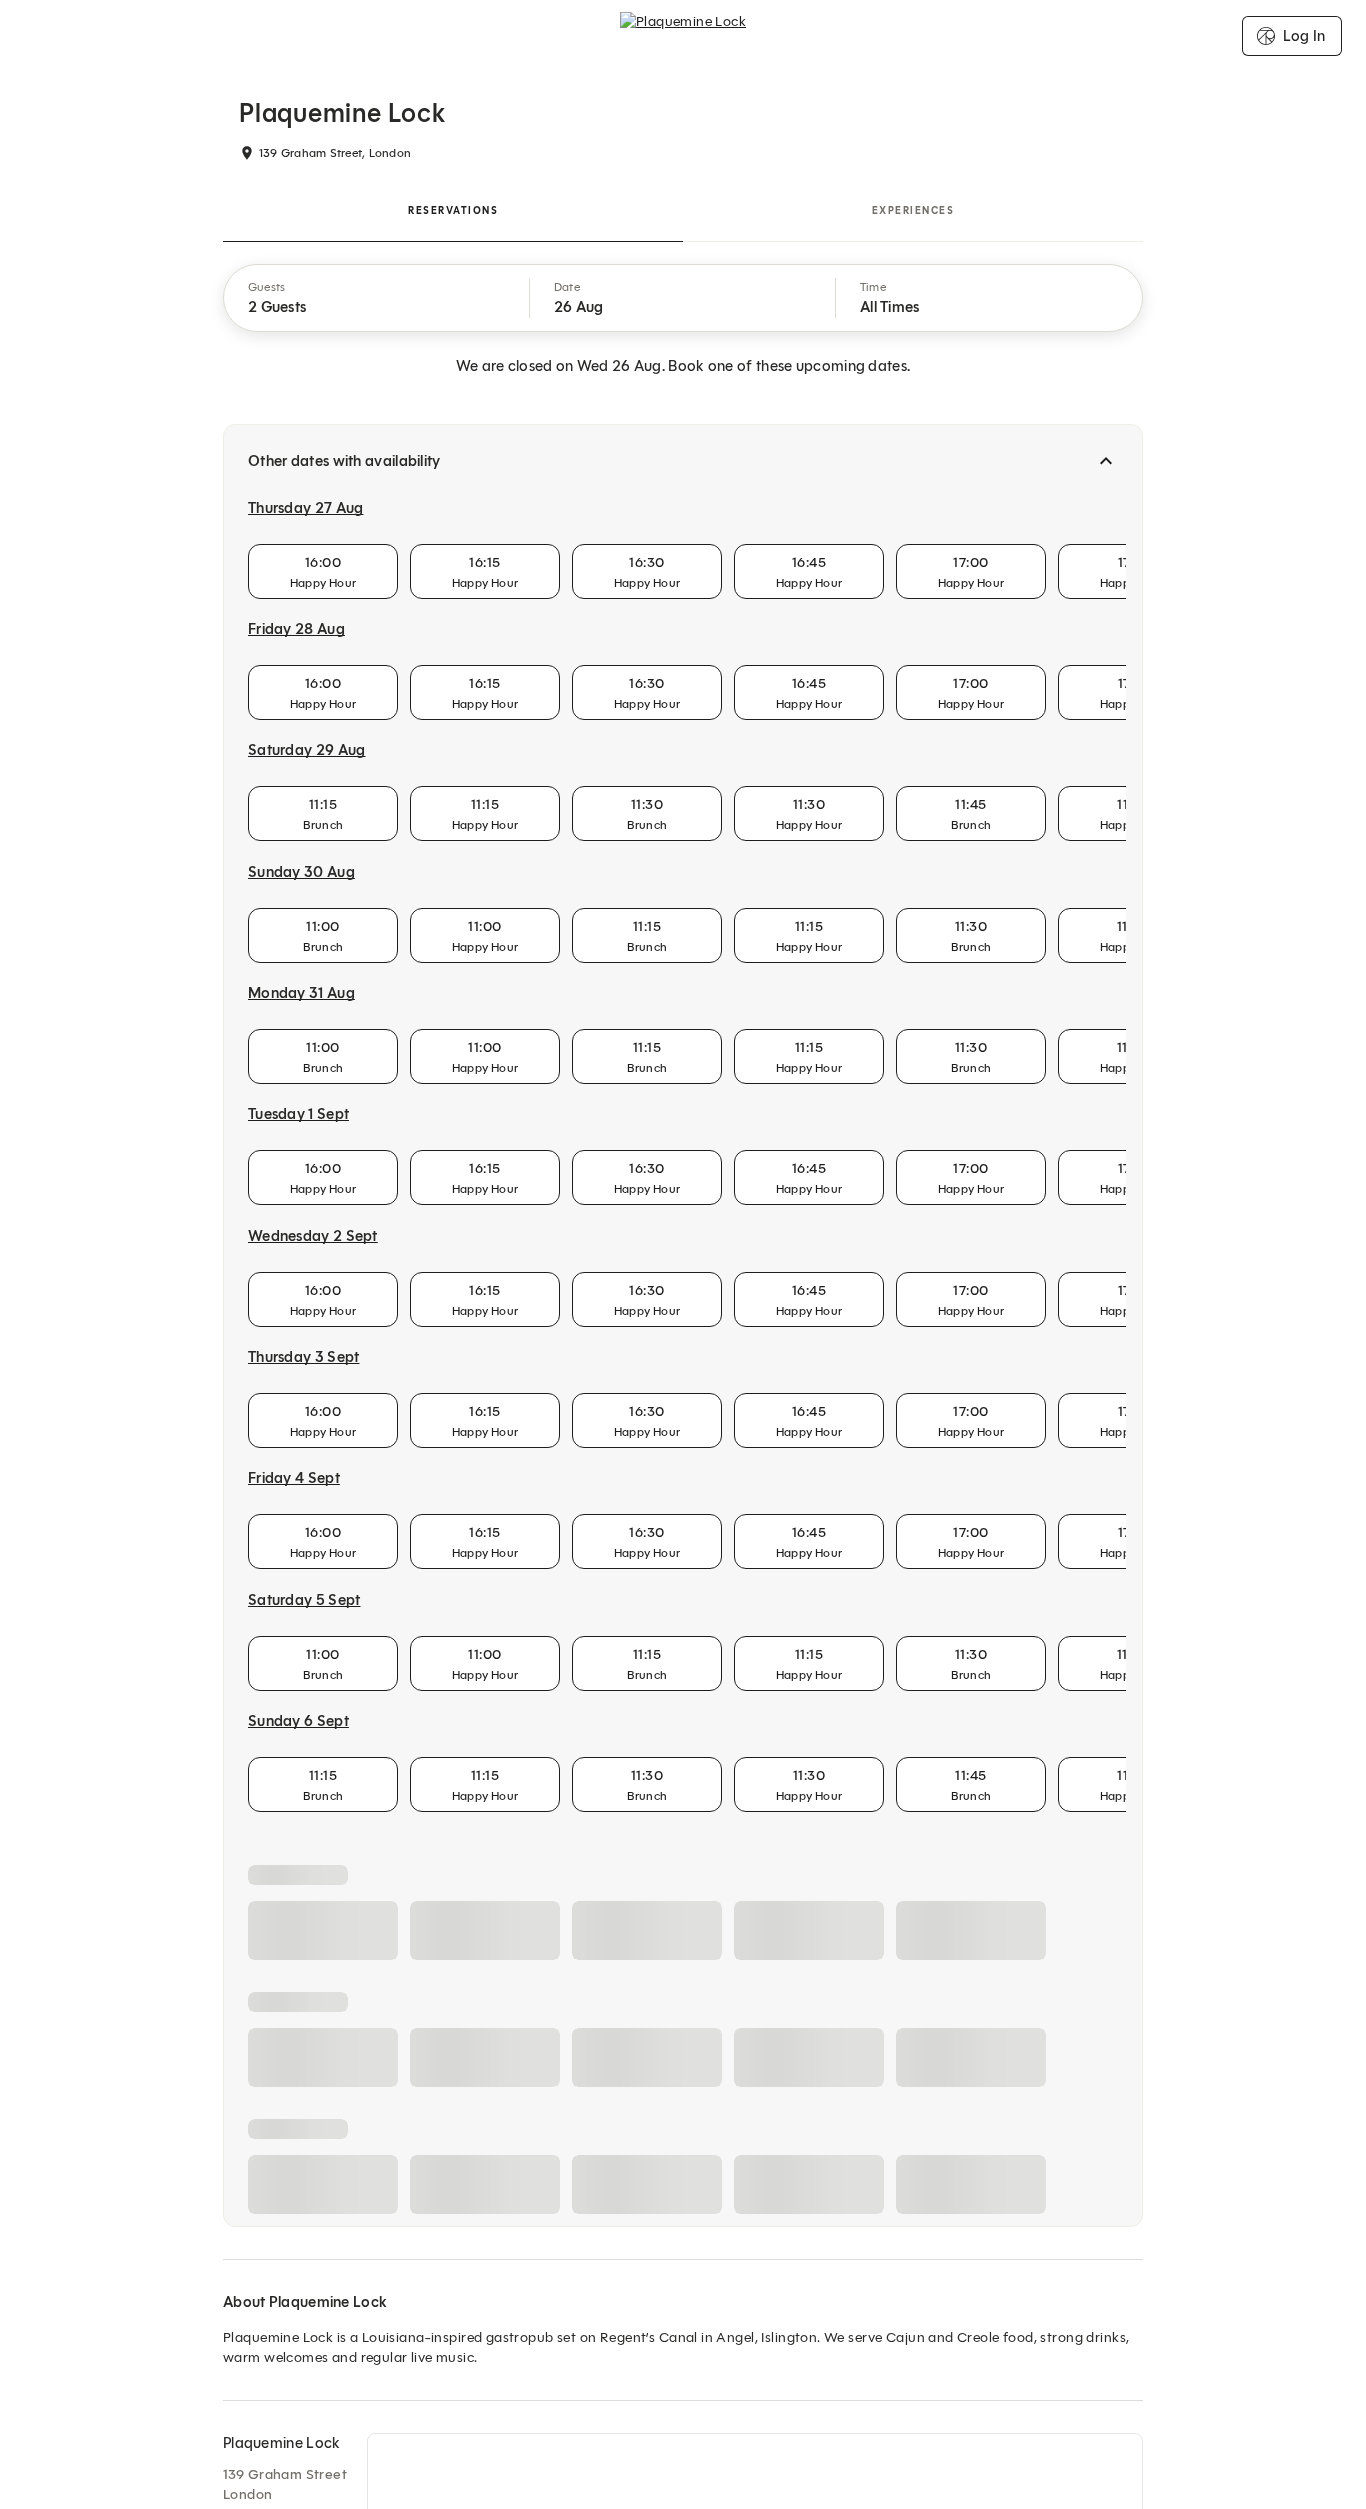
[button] (377, 298)
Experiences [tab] (913, 210)
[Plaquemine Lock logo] (683, 36)
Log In (1304, 36)
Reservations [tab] (453, 210)
